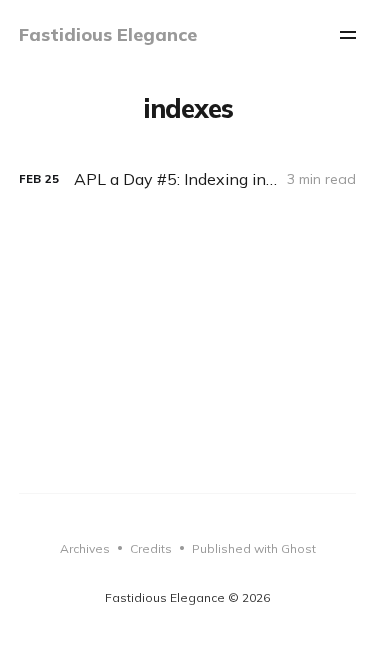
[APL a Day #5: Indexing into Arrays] (188, 179)
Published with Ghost (254, 548)
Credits (151, 548)
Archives (85, 548)
